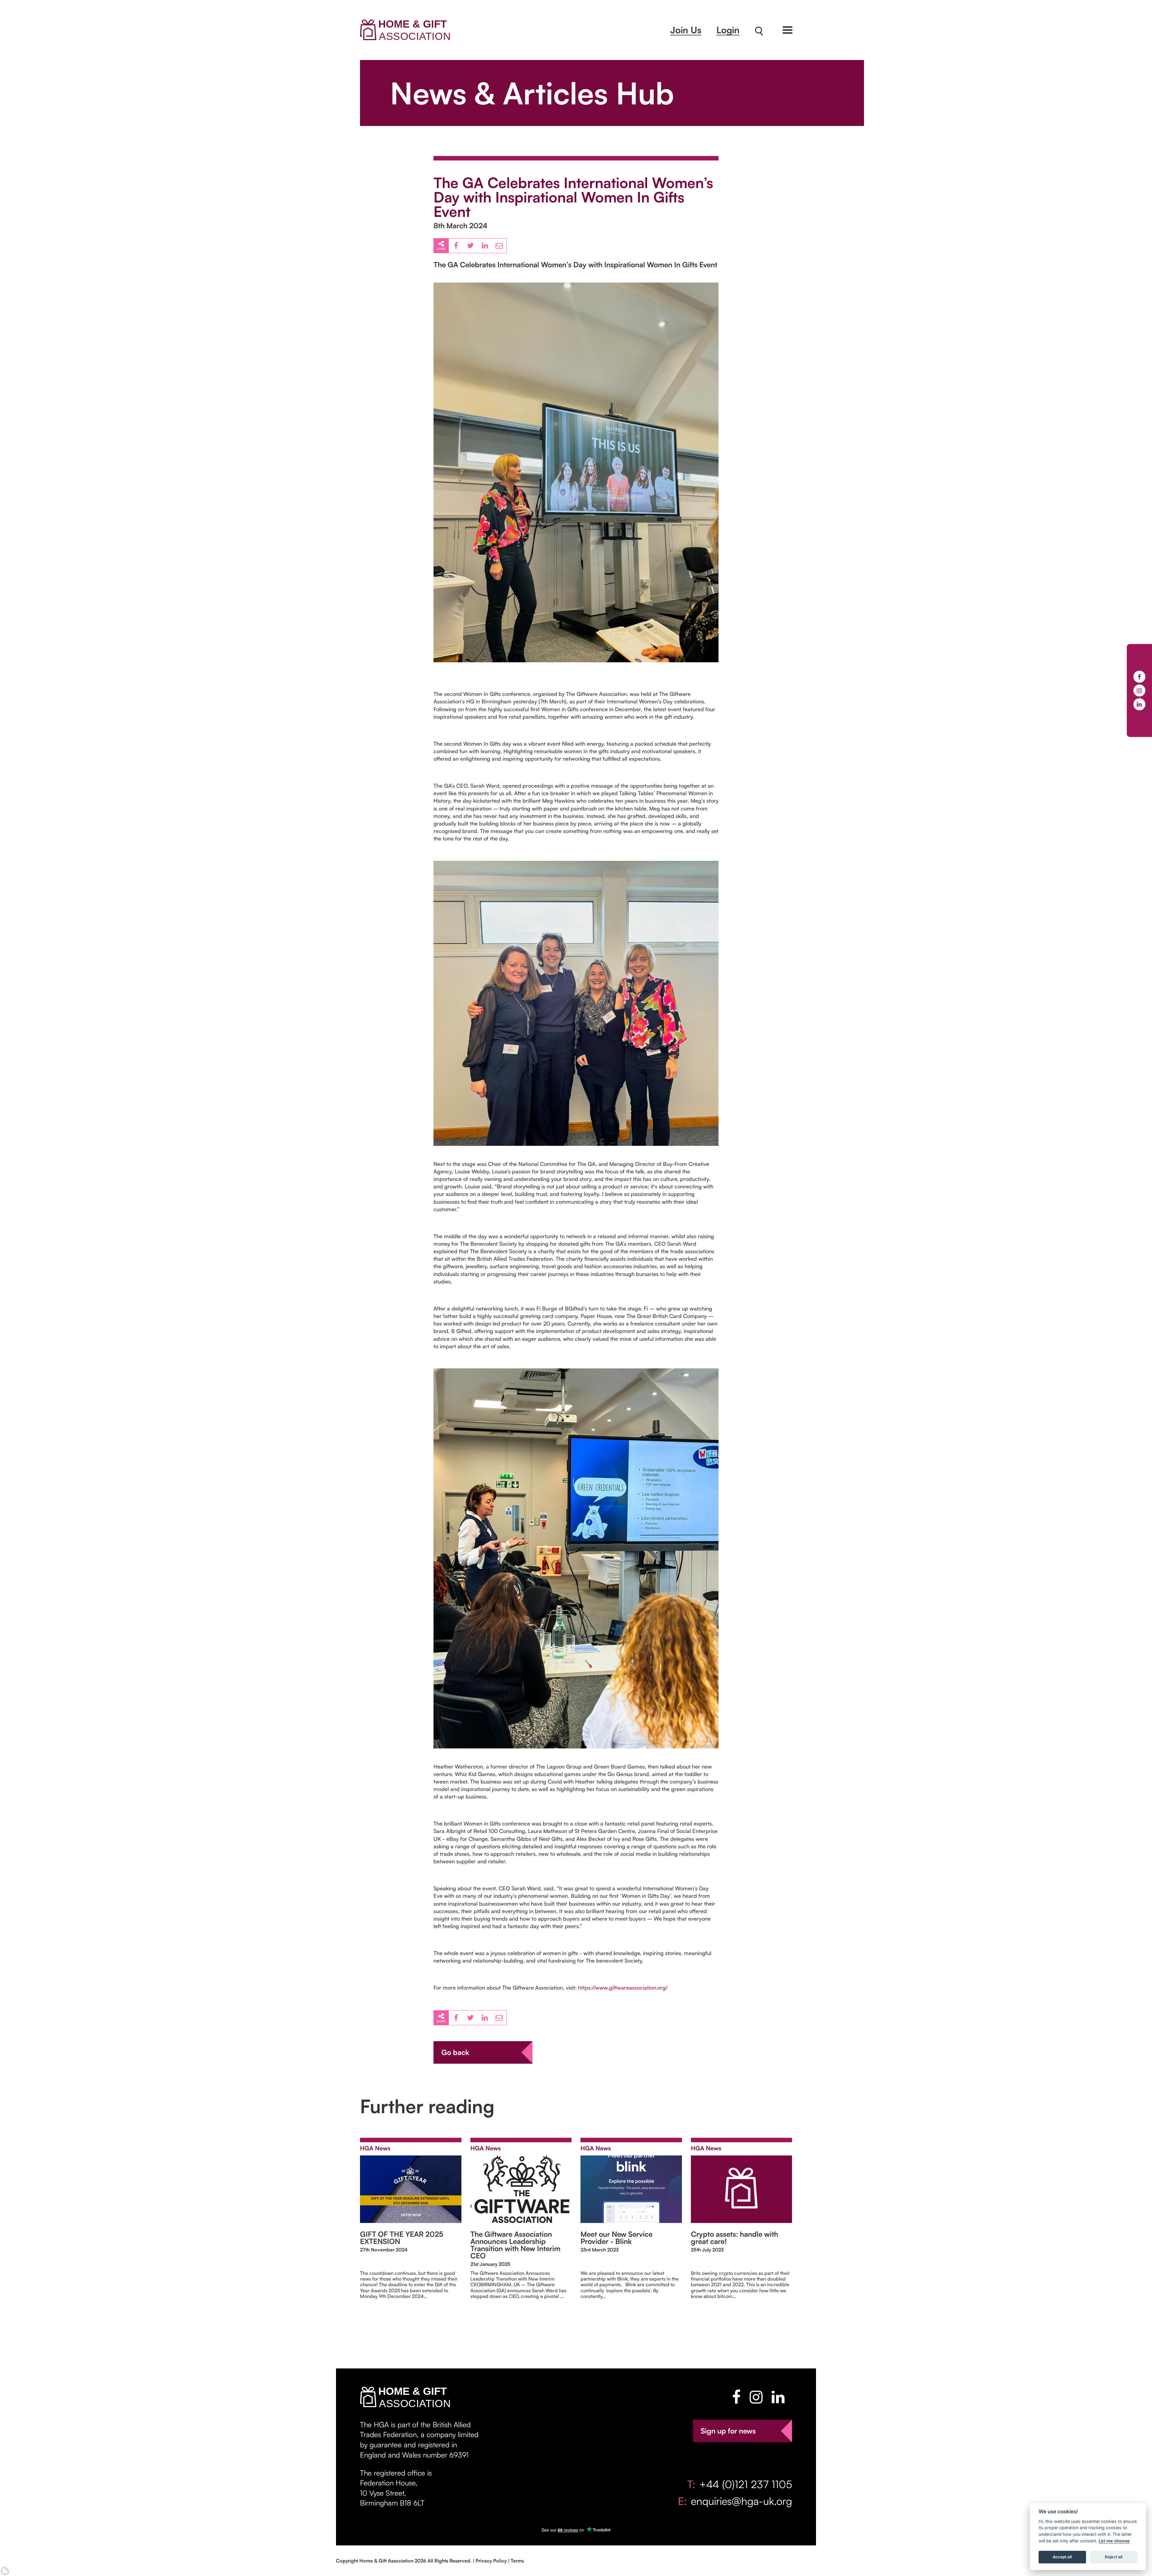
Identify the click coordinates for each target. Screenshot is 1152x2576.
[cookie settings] (5, 2571)
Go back (455, 2052)
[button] (787, 30)
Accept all (1062, 2557)
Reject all (1114, 2557)
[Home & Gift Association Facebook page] (736, 2397)
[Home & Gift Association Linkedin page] (778, 2397)
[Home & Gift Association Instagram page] (756, 2397)
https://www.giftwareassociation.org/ (623, 1987)
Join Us (686, 30)
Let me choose (1114, 2541)
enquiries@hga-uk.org (741, 2501)
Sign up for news (728, 2431)
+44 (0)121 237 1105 (746, 2484)
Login (728, 30)
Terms (517, 2561)
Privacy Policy (491, 2561)
